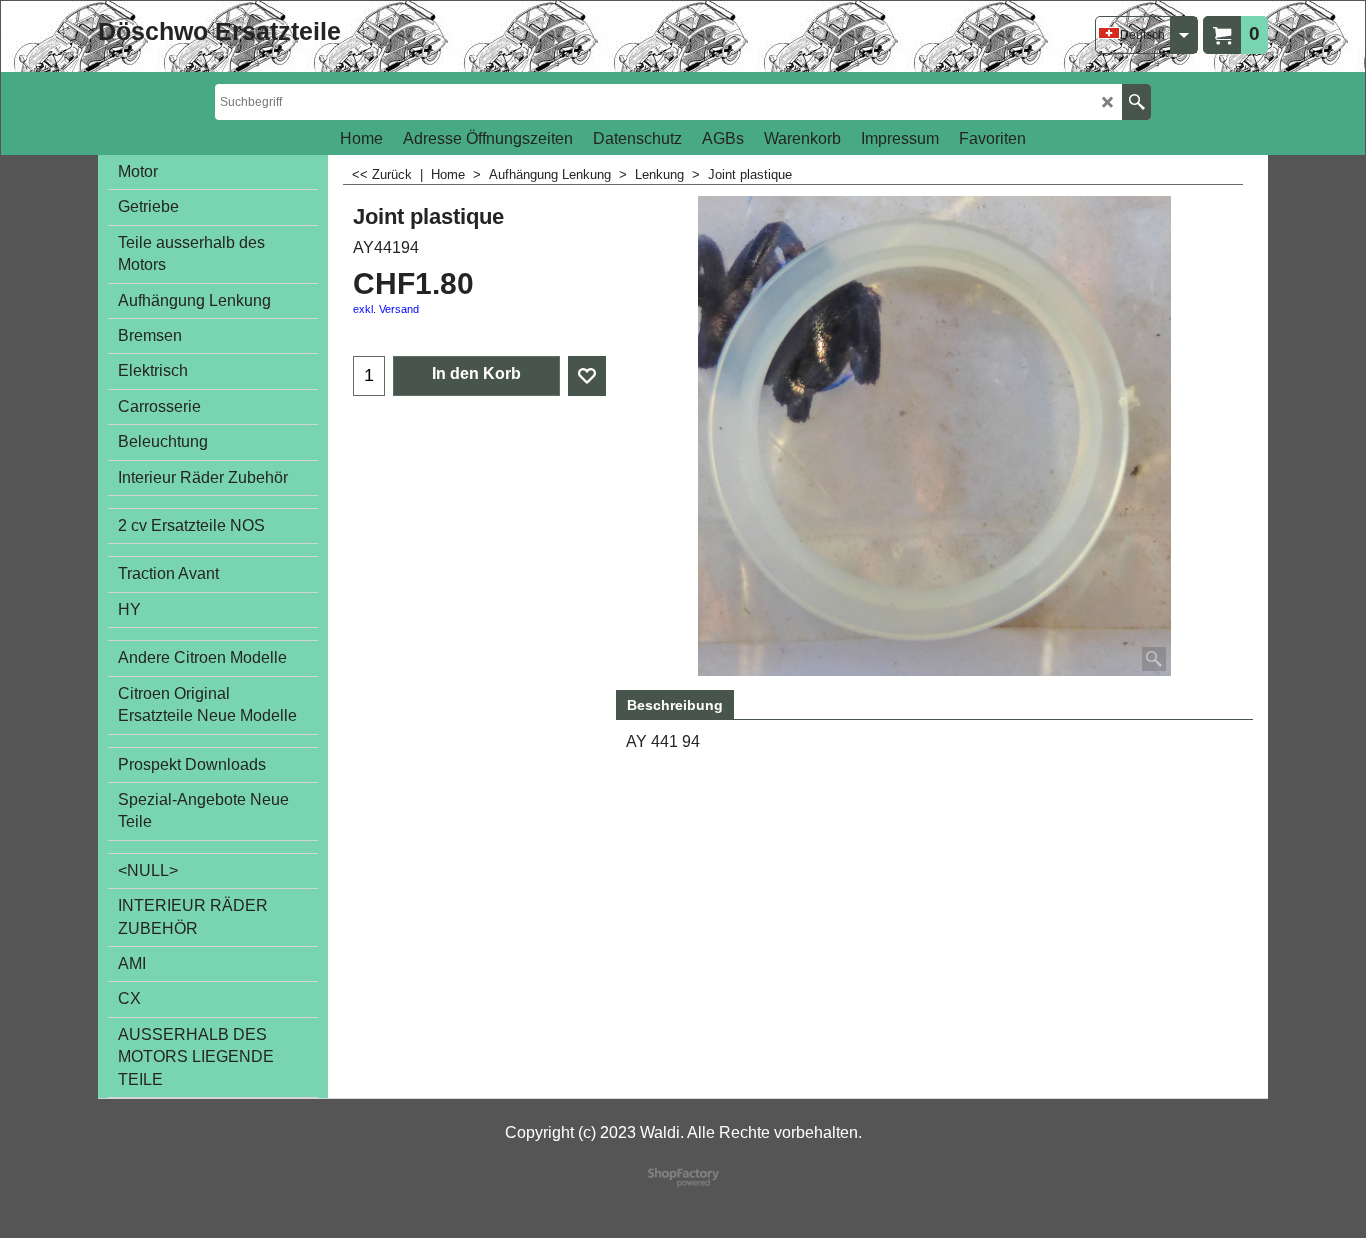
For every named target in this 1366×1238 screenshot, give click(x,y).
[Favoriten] (587, 376)
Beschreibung (675, 705)
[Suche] (1136, 102)
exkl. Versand (386, 309)
